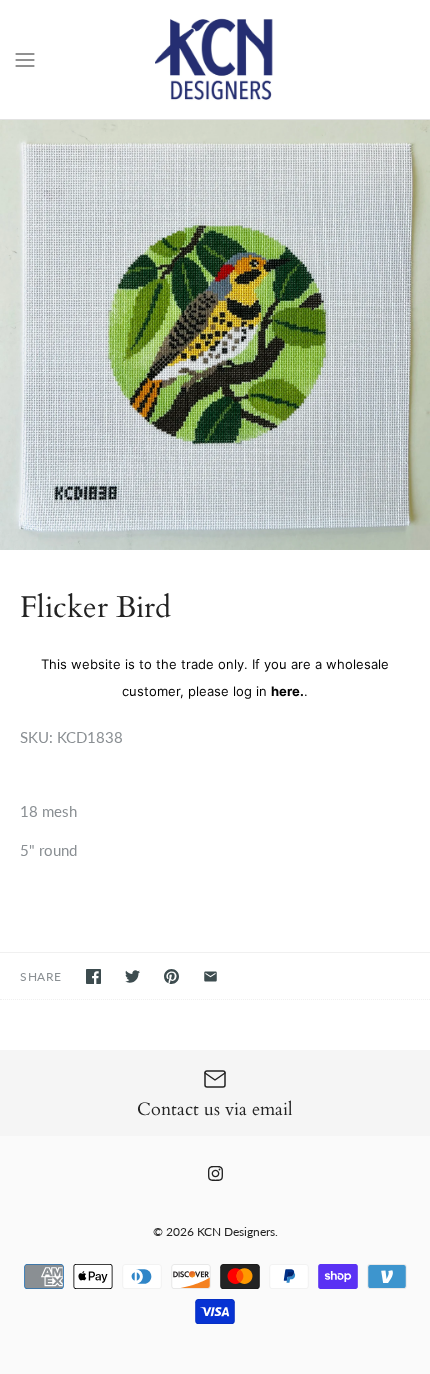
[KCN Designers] (215, 59)
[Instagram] (215, 1173)
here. (287, 691)
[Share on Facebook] (93, 976)
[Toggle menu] (25, 58)
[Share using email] (210, 976)
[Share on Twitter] (132, 976)
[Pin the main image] (171, 976)
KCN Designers (236, 1231)
